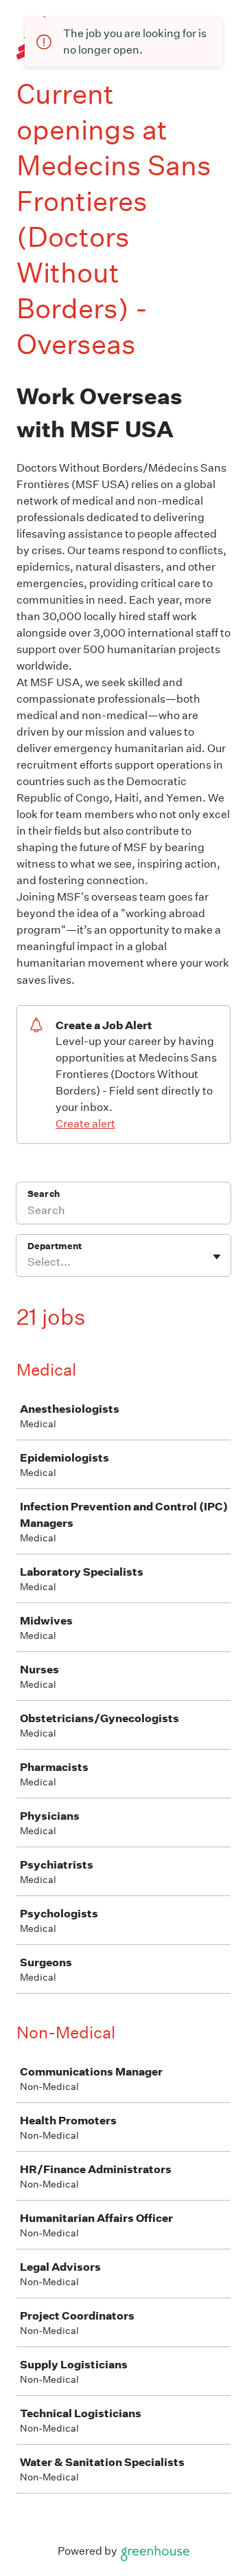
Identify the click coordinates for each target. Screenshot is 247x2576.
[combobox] (28, 1262)
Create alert (85, 1124)
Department (55, 1246)
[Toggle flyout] (217, 1257)
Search (44, 1194)
